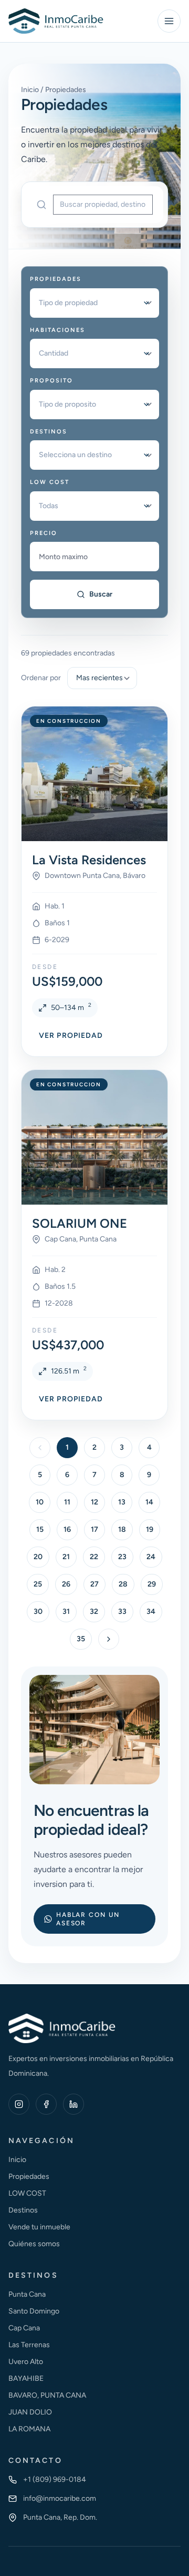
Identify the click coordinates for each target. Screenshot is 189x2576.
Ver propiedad (71, 1036)
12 (94, 1502)
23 (122, 1557)
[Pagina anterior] (40, 1448)
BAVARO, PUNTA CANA (47, 2395)
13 (122, 1502)
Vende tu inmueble (39, 2227)
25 (38, 1584)
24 (151, 1557)
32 (94, 1612)
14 (149, 1502)
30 (38, 1612)
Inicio (17, 2160)
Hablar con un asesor (88, 1919)
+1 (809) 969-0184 (55, 2479)
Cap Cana (24, 2328)
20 (38, 1557)
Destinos (23, 2210)
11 (67, 1502)
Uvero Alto (26, 2362)
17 (94, 1529)
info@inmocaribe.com (60, 2498)
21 (66, 1557)
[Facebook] (46, 2104)
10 (40, 1502)
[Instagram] (19, 2104)
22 (94, 1557)
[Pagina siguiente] (109, 1639)
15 (40, 1529)
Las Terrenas (29, 2345)
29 (152, 1584)
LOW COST (27, 2193)
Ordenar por (41, 678)
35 (81, 1639)
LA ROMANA (29, 2429)
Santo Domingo (34, 2311)
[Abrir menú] (169, 21)
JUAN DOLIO (30, 2412)
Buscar (101, 594)
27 (94, 1584)
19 (150, 1529)
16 (67, 1529)
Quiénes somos (34, 2244)
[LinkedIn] (73, 2104)
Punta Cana (27, 2294)
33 (122, 1612)
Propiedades (29, 2176)
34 (151, 1612)
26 (66, 1584)
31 (66, 1612)
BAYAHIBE (26, 2378)
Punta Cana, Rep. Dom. (60, 2517)
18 (122, 1529)
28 (123, 1584)
